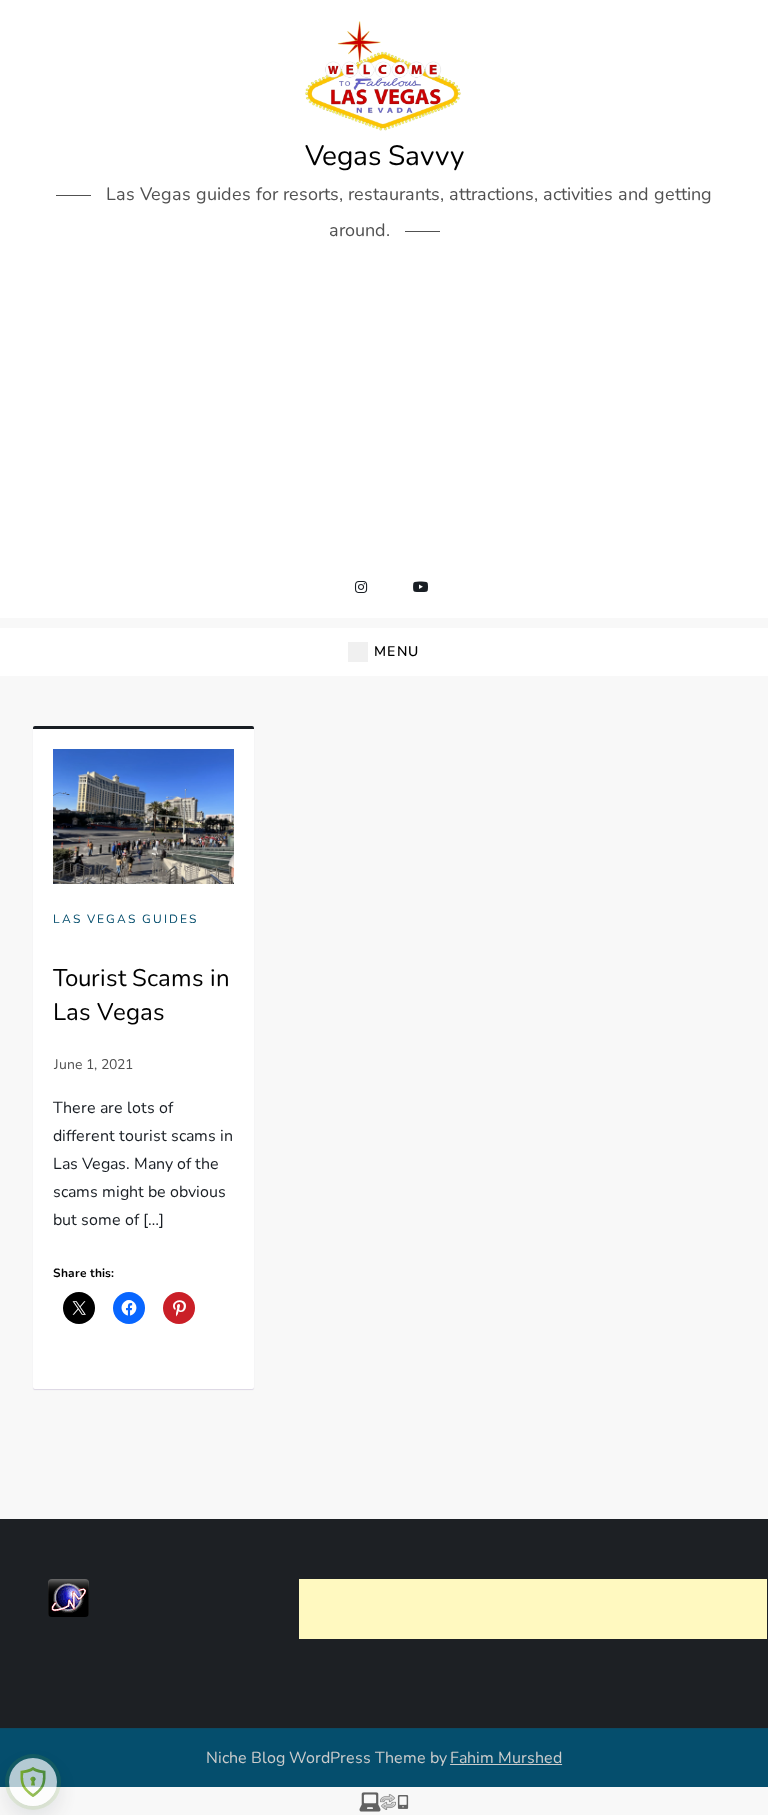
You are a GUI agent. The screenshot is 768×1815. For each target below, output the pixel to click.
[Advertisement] (384, 413)
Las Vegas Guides (125, 919)
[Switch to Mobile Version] (384, 1801)
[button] (383, 652)
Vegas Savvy (384, 156)
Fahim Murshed (506, 1758)
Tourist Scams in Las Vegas (141, 995)
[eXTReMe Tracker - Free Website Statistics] (68, 1597)
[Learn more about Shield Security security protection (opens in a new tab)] (33, 1782)
